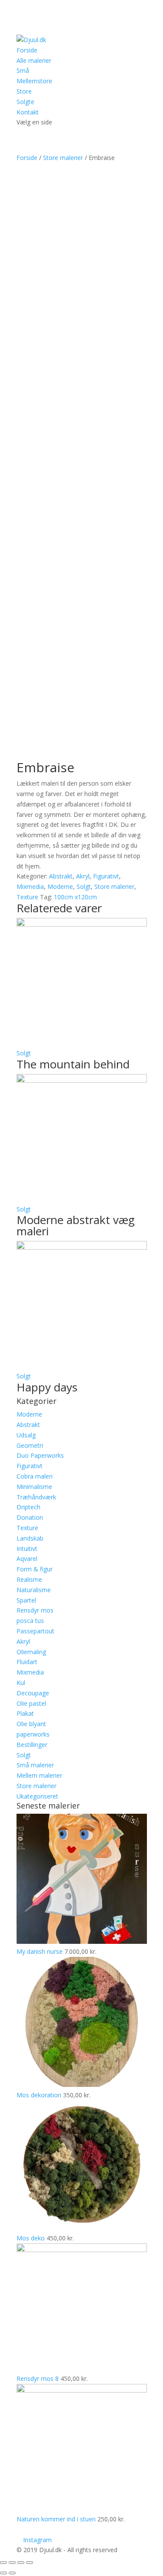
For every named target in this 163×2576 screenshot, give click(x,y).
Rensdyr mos (35, 1610)
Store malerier (63, 158)
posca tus (30, 1621)
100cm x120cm (75, 897)
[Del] (12, 2563)
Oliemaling (31, 1652)
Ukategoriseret (37, 1796)
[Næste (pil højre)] (12, 2573)
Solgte (25, 102)
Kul (21, 1683)
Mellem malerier (39, 1775)
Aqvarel (27, 1559)
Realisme (29, 1579)
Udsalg (26, 1435)
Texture (27, 897)
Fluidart (27, 1662)
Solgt (84, 886)
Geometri (30, 1445)
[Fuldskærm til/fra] (21, 2563)
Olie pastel (31, 1703)
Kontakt (28, 112)
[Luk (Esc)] (3, 2563)
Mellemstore (34, 81)
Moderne (60, 886)
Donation (30, 1517)
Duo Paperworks (40, 1455)
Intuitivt (27, 1549)
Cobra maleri (35, 1476)
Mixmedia (30, 886)
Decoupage (33, 1693)
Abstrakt (61, 876)
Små (23, 70)
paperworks (33, 1734)
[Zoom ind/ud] (30, 2563)
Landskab (30, 1538)
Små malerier (35, 1765)
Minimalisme (34, 1487)
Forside (27, 50)
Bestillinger (32, 1745)
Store (24, 91)
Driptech (28, 1507)
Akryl (83, 876)
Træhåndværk (36, 1497)
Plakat (25, 1713)
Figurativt (106, 876)
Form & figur (35, 1569)
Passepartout (35, 1631)
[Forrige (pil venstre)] (3, 2573)
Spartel (26, 1600)
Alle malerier (34, 60)
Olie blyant (31, 1724)
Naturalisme (34, 1590)
